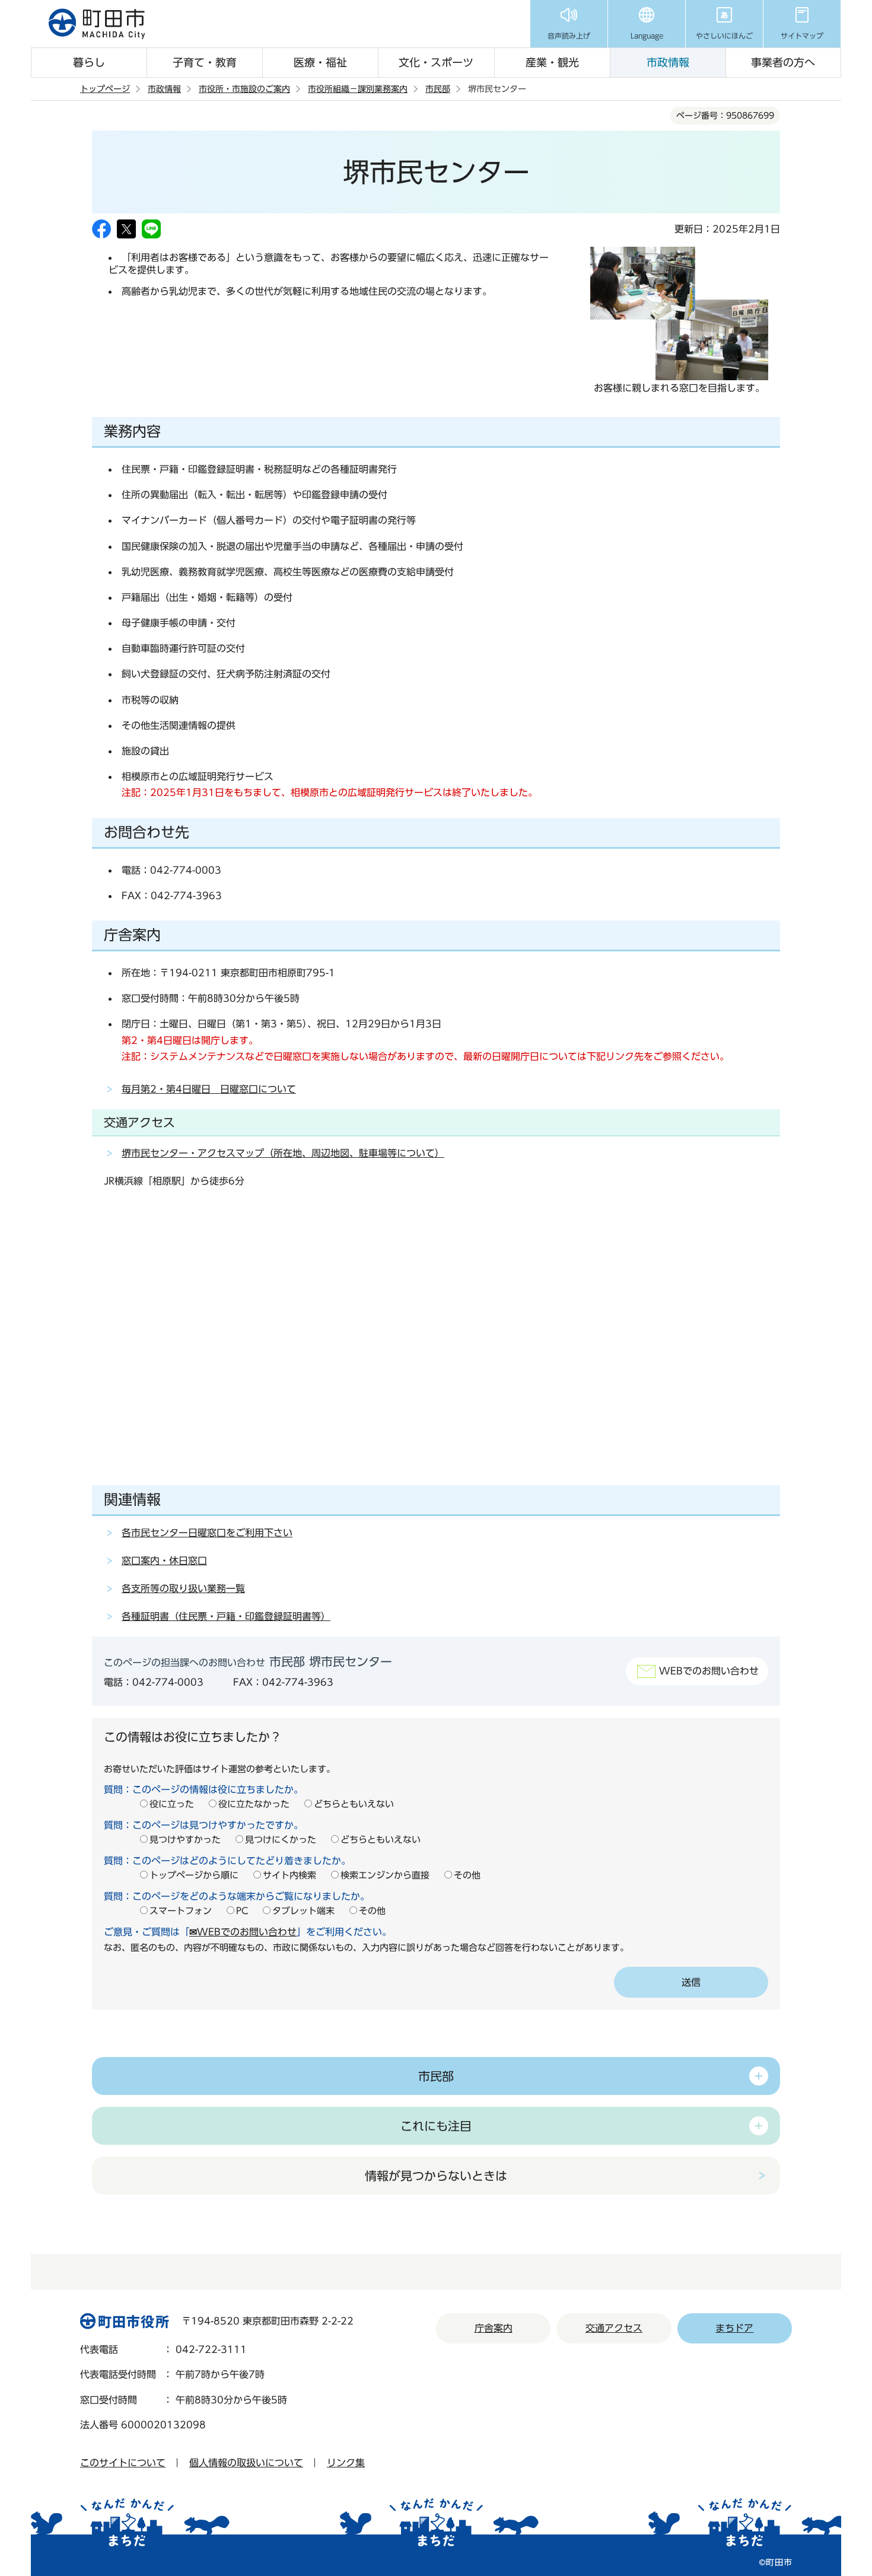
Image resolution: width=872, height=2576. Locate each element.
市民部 (438, 89)
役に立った (172, 1804)
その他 (467, 1875)
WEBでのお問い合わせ (709, 1671)
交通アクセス (614, 2328)
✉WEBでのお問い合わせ (243, 1932)
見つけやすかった (185, 1840)
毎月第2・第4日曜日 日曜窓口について (209, 1089)
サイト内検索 (289, 1875)
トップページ (105, 89)
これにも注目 (436, 2126)
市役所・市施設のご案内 (244, 89)
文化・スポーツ (436, 62)
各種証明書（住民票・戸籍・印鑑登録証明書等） (226, 1616)
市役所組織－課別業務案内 (358, 89)
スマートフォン (181, 1911)
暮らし (89, 62)
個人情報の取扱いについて (246, 2463)
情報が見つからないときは (436, 2176)
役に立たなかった (254, 1804)
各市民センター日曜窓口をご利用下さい (207, 1533)
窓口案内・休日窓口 (164, 1561)
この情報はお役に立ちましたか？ (193, 1737)
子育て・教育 (205, 62)
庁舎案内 (494, 2328)
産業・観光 (552, 62)
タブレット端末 (303, 1911)
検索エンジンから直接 (385, 1875)
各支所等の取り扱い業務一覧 (183, 1588)
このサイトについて (123, 2463)
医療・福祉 (320, 62)
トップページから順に (194, 1875)
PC (242, 1911)
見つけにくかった (281, 1840)
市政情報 (668, 62)
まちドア (734, 2328)
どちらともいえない (354, 1804)
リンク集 (346, 2463)
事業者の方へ (783, 62)
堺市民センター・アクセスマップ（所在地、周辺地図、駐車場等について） (283, 1153)
